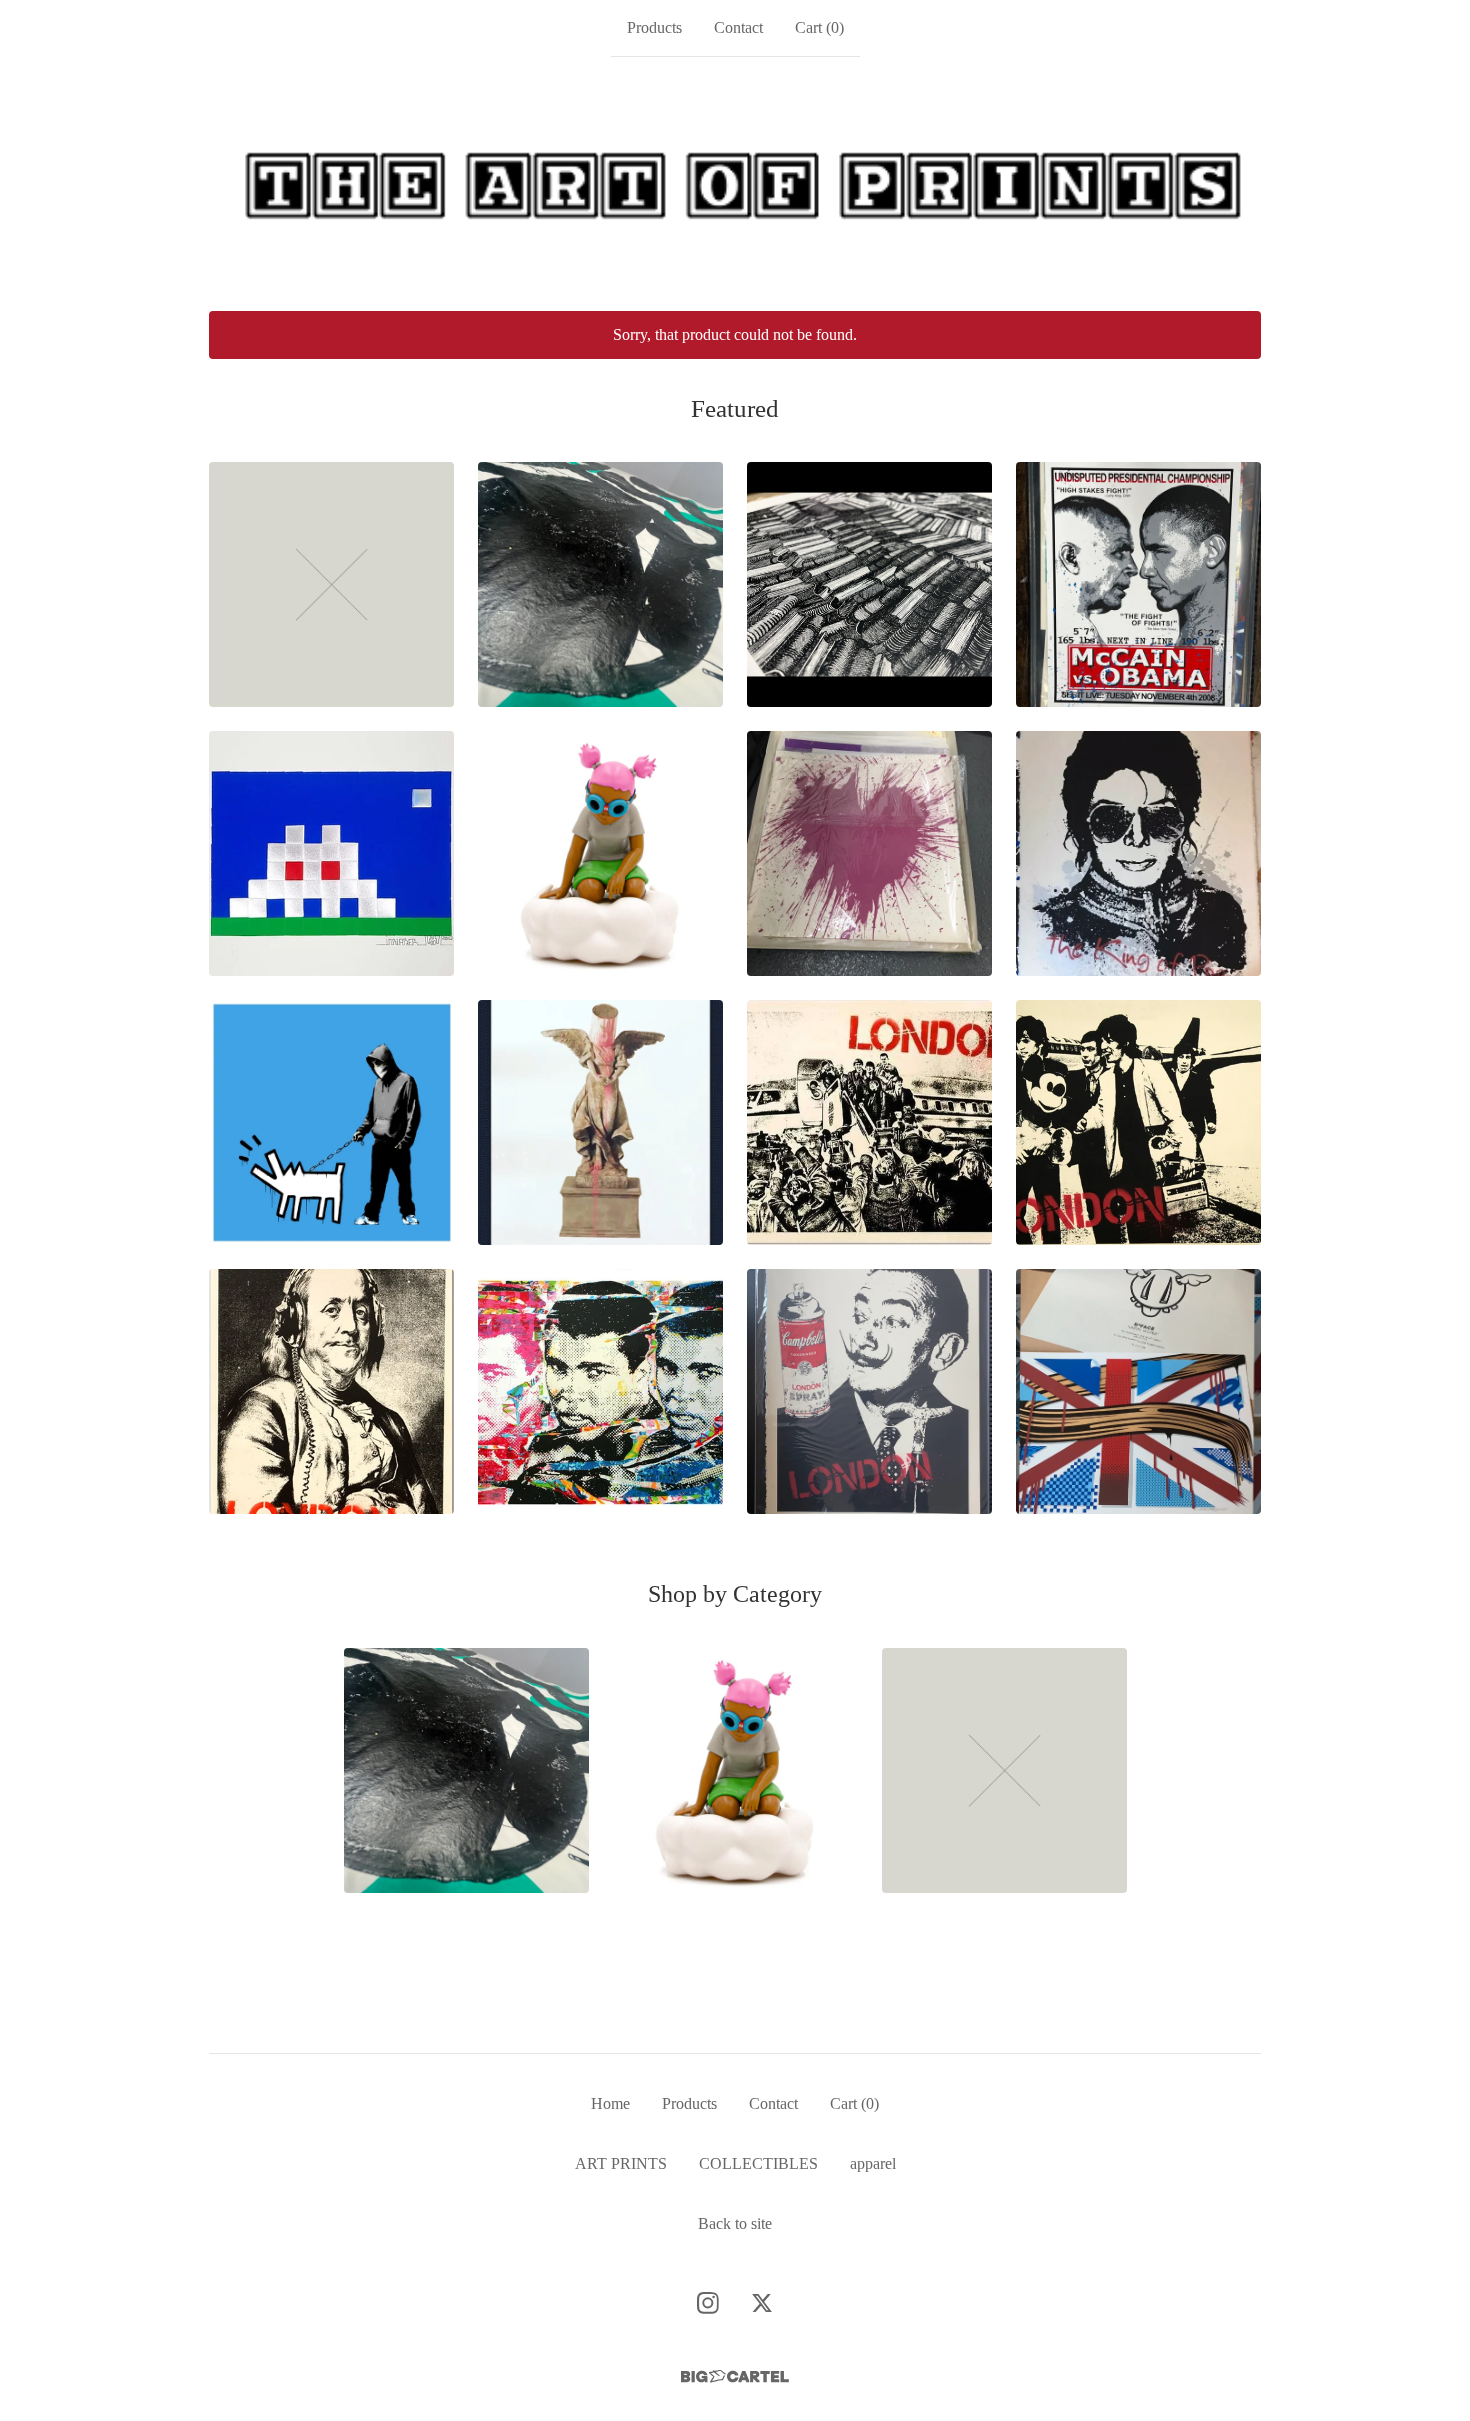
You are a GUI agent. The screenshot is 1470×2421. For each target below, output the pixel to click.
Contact (738, 27)
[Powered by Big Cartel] (735, 2376)
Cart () (819, 27)
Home (610, 2103)
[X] (762, 2303)
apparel (873, 2163)
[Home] (735, 184)
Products (654, 27)
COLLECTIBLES (758, 2163)
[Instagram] (708, 2303)
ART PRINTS (621, 2163)
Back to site (735, 2223)
